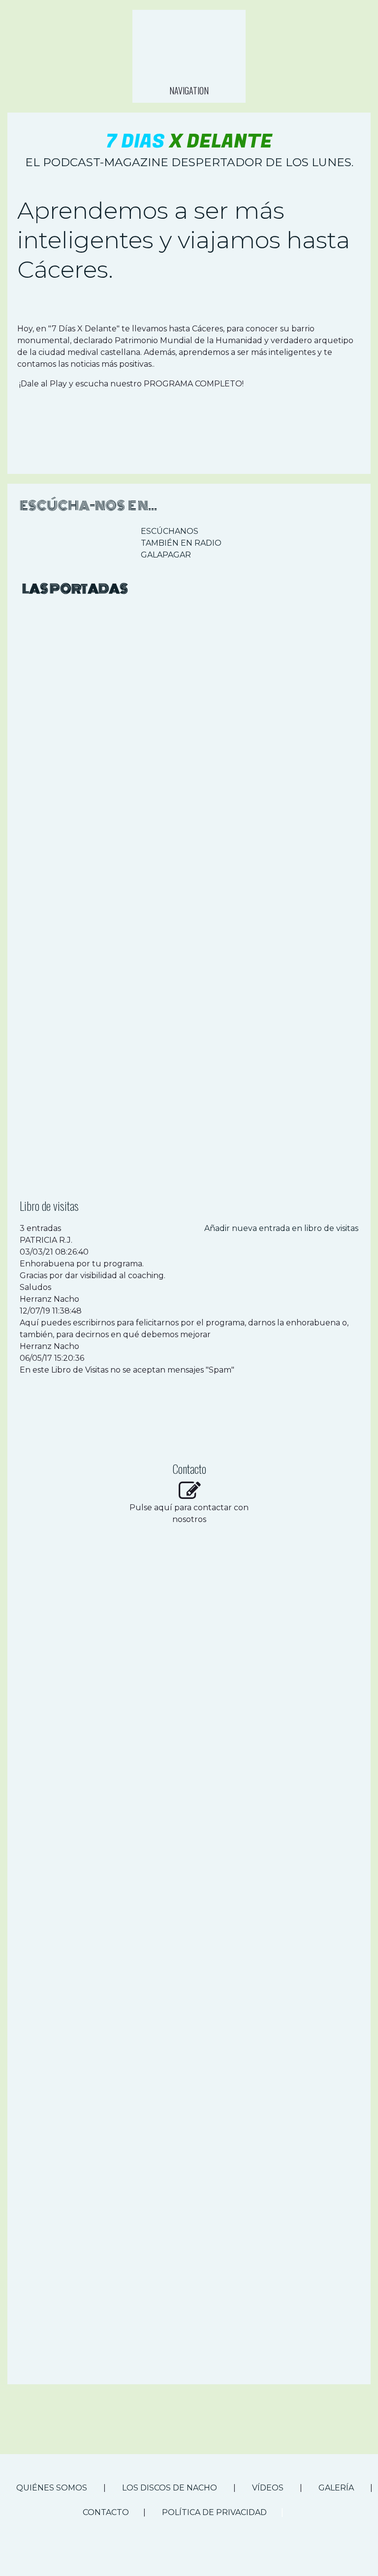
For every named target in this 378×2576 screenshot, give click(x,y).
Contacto (106, 2512)
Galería (336, 2488)
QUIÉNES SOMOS (52, 2488)
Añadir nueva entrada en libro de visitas (281, 1228)
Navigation (189, 90)
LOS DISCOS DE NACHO (170, 2488)
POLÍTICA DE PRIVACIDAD (214, 2512)
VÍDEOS (269, 2488)
